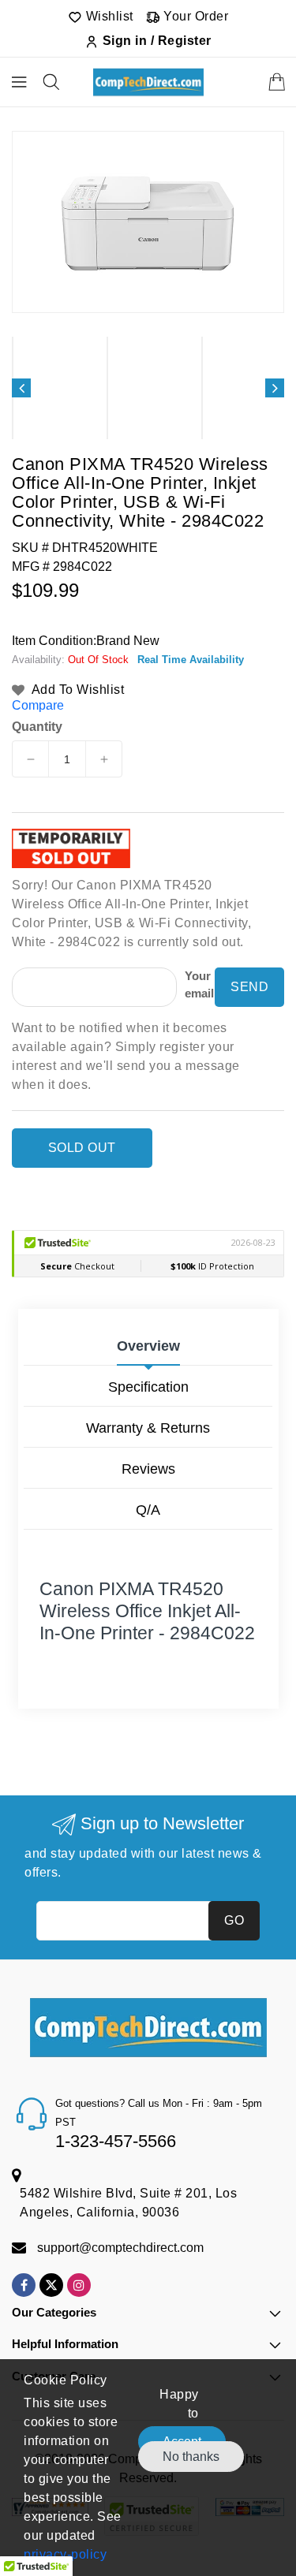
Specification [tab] (148, 1387)
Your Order (195, 16)
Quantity (37, 727)
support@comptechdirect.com (120, 2248)
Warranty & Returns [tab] (148, 1428)
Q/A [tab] (148, 1510)
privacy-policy (65, 2554)
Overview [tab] (148, 1346)
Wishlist (108, 16)
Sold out (82, 1148)
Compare (38, 705)
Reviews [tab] (148, 1469)
